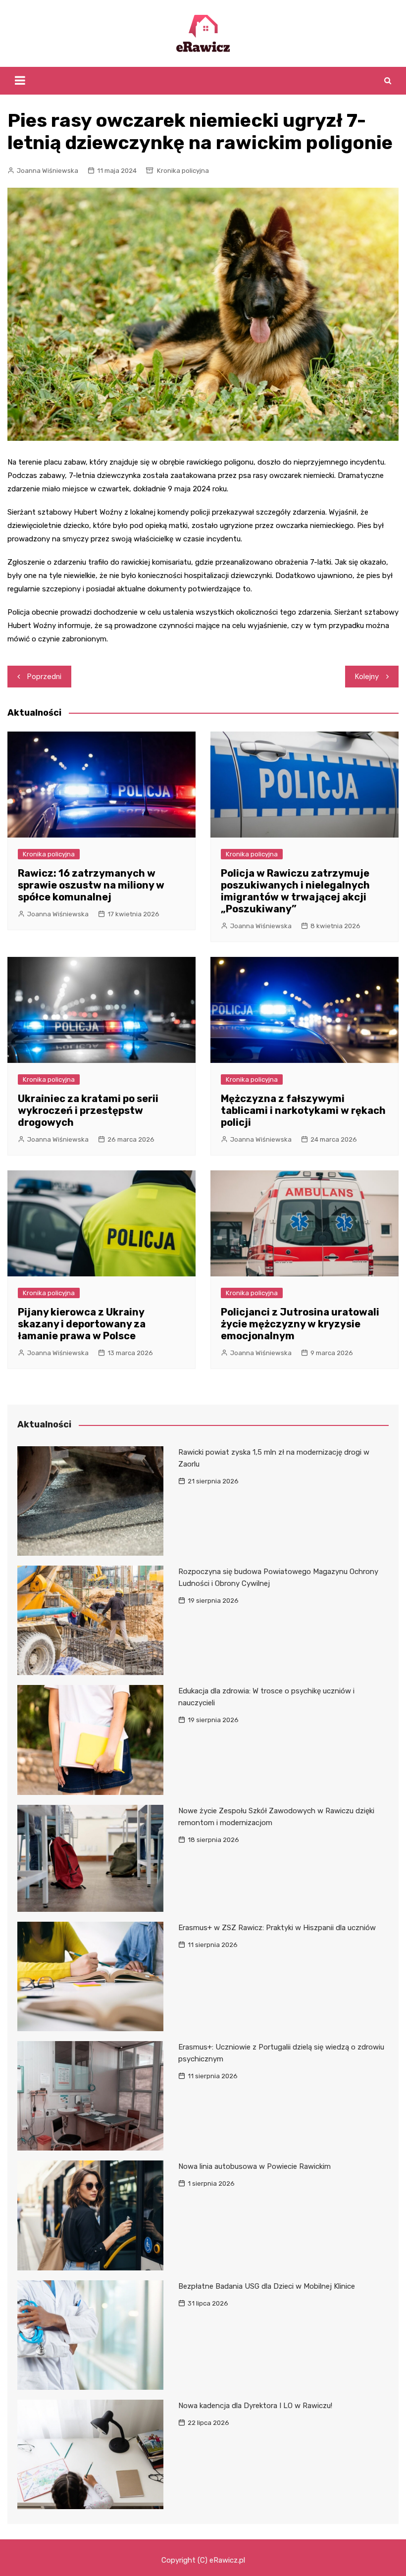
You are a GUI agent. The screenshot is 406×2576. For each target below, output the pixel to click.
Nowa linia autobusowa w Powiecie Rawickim (254, 2166)
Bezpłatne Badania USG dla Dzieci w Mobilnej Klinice (267, 2286)
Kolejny (367, 677)
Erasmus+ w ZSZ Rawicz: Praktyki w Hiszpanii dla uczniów (277, 1928)
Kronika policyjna (183, 171)
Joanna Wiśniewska (48, 171)
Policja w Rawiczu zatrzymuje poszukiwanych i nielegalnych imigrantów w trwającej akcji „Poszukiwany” (295, 891)
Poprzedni (44, 677)
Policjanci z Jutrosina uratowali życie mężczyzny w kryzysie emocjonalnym (300, 1324)
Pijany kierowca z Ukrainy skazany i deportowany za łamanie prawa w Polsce (82, 1324)
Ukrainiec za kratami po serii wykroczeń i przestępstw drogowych (88, 1110)
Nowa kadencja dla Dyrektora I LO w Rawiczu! (255, 2406)
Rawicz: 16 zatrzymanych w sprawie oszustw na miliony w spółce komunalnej (91, 885)
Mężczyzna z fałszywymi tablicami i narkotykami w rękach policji (303, 1110)
